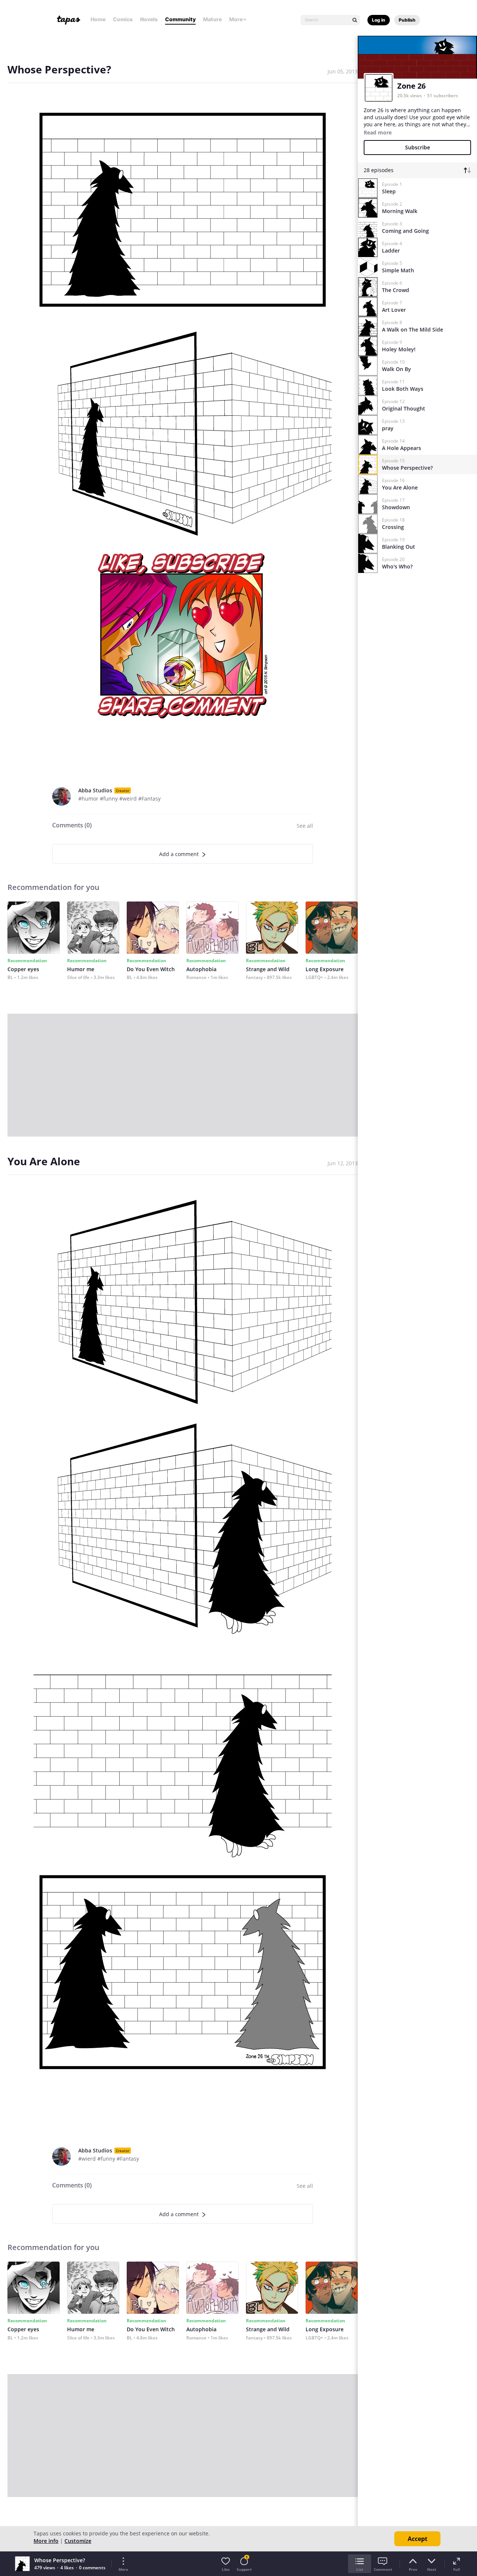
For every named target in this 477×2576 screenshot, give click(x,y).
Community (180, 19)
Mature (212, 19)
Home (98, 19)
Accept (418, 2539)
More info (46, 2541)
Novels (149, 19)
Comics (123, 19)
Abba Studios (95, 790)
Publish (407, 20)
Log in (379, 20)
